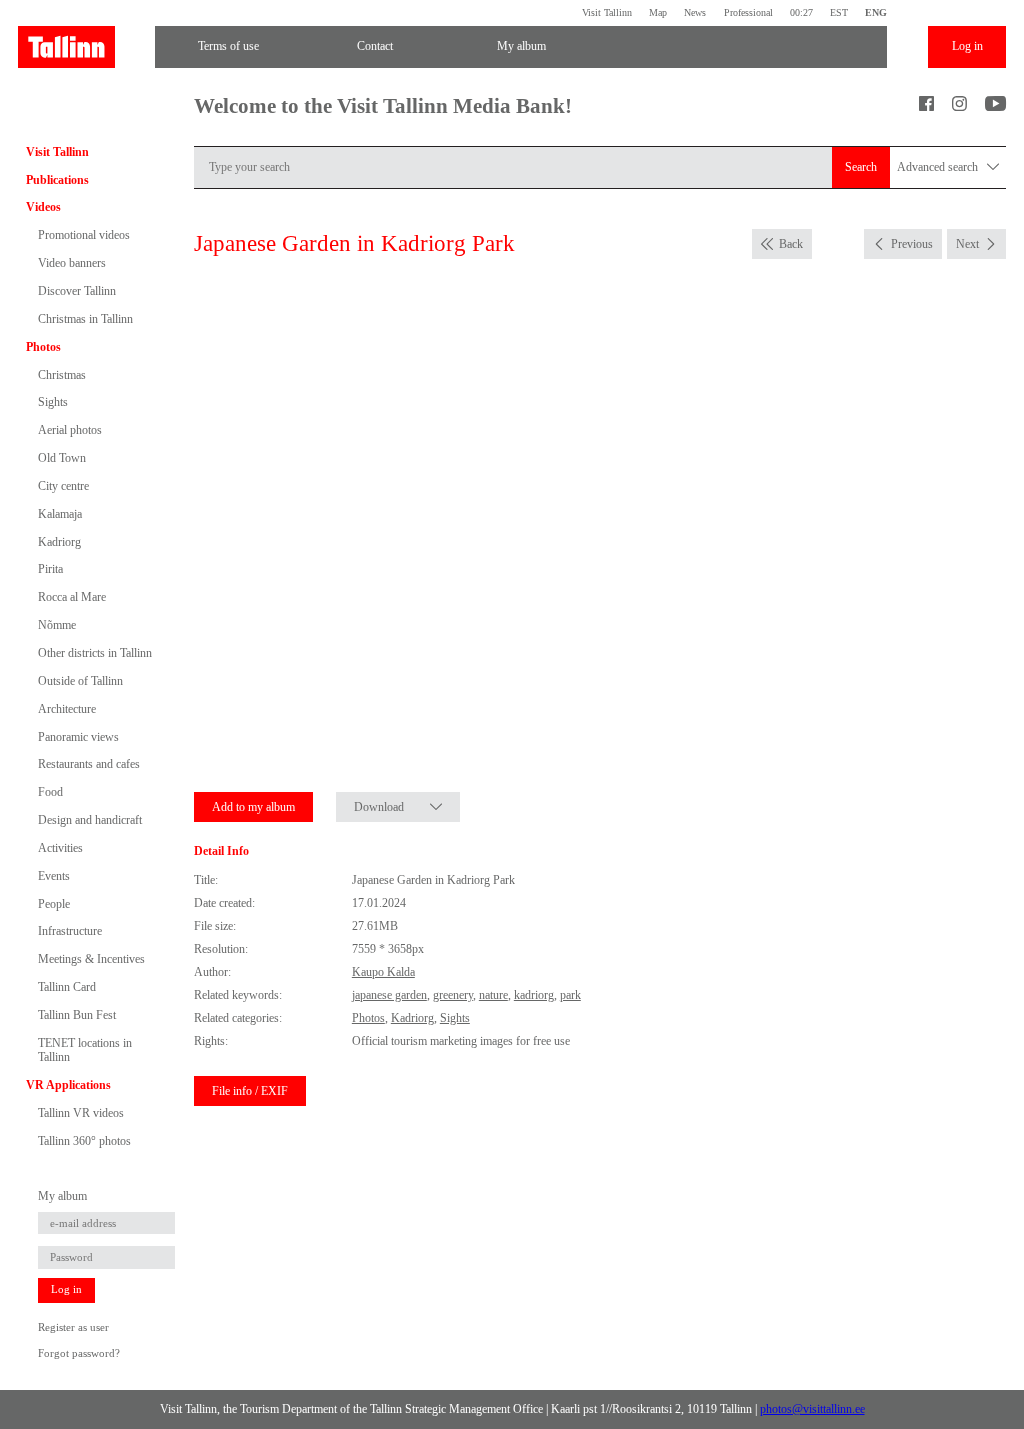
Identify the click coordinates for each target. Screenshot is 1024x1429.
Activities (60, 848)
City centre (63, 486)
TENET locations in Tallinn (85, 1050)
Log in (967, 46)
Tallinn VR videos (81, 1113)
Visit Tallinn (607, 12)
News (695, 12)
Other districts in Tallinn (95, 653)
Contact (375, 46)
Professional (748, 12)
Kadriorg (59, 542)
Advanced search (939, 167)
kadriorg (534, 995)
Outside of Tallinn (80, 681)
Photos (43, 347)
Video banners (72, 263)
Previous (912, 244)
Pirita (50, 569)
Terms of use (228, 46)
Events (54, 876)
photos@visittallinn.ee (812, 1409)
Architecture (67, 709)
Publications (57, 180)
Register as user (73, 1327)
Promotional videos (84, 235)
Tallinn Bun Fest (77, 1015)
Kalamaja (60, 514)
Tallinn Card (67, 987)
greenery (453, 995)
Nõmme (57, 625)
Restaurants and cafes (89, 764)
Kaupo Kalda (383, 972)
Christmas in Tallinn (85, 319)
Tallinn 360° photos (84, 1141)
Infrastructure (70, 931)
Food (50, 792)
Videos (43, 207)
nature (493, 995)
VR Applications (68, 1085)
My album (521, 46)
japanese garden (389, 995)
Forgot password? (79, 1353)
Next (967, 244)
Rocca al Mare (72, 597)
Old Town (62, 458)
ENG (876, 12)
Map (658, 12)
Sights (53, 402)
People (54, 904)
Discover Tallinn (77, 291)
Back (791, 244)
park (570, 995)
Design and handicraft (90, 820)
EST (839, 12)
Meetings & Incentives (91, 959)
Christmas (62, 375)
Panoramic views (78, 737)
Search (861, 167)
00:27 (801, 12)
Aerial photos (70, 430)
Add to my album (253, 807)
